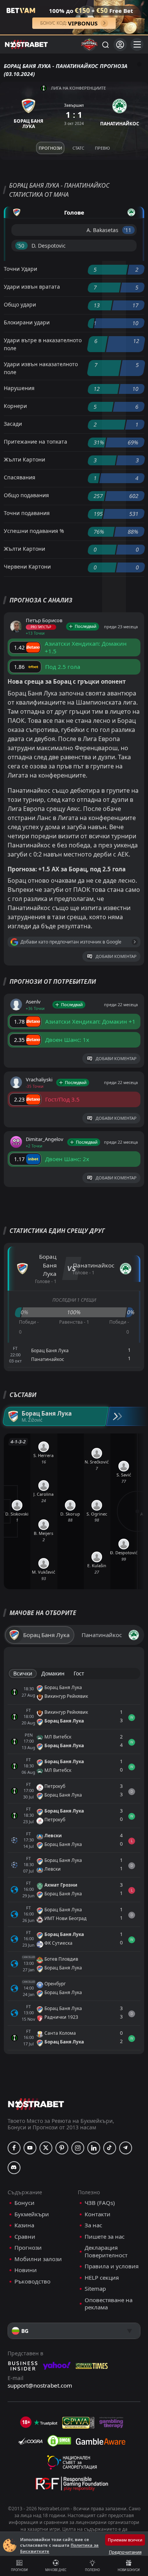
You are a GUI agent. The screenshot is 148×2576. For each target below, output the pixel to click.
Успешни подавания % (34, 531)
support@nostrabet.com (40, 2385)
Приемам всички (125, 2540)
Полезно (92, 2570)
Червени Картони (27, 567)
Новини (26, 2270)
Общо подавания (26, 495)
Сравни (25, 2237)
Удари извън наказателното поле (41, 368)
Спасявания (20, 477)
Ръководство (32, 2281)
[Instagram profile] (78, 2148)
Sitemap (95, 2289)
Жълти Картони (24, 459)
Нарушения (19, 388)
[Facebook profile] (14, 2148)
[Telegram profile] (126, 2148)
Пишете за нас (105, 2237)
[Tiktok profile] (110, 2148)
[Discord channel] (14, 2168)
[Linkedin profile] (94, 2148)
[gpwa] (78, 2423)
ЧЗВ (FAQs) (100, 2203)
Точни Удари (20, 269)
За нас (93, 2225)
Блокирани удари (27, 322)
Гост (79, 1673)
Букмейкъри (32, 2214)
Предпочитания (125, 2552)
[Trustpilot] (46, 2423)
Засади (13, 424)
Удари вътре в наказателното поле (43, 344)
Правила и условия (112, 2266)
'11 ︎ (128, 230)
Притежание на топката (35, 442)
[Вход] (120, 45)
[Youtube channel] (30, 2148)
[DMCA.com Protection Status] (59, 2441)
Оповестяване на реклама (109, 2304)
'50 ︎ (21, 246)
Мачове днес (56, 2570)
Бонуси (24, 2203)
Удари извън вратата (32, 287)
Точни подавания (27, 513)
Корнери (15, 406)
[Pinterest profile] (62, 2148)
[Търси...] (105, 44)
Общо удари (20, 304)
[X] (46, 2148)
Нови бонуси (129, 2570)
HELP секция (102, 2278)
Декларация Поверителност (106, 2251)
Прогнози (19, 2570)
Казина (24, 2225)
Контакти (98, 2214)
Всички (23, 1673)
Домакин (53, 1673)
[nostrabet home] (36, 2104)
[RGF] (72, 2485)
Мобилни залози (38, 2259)
